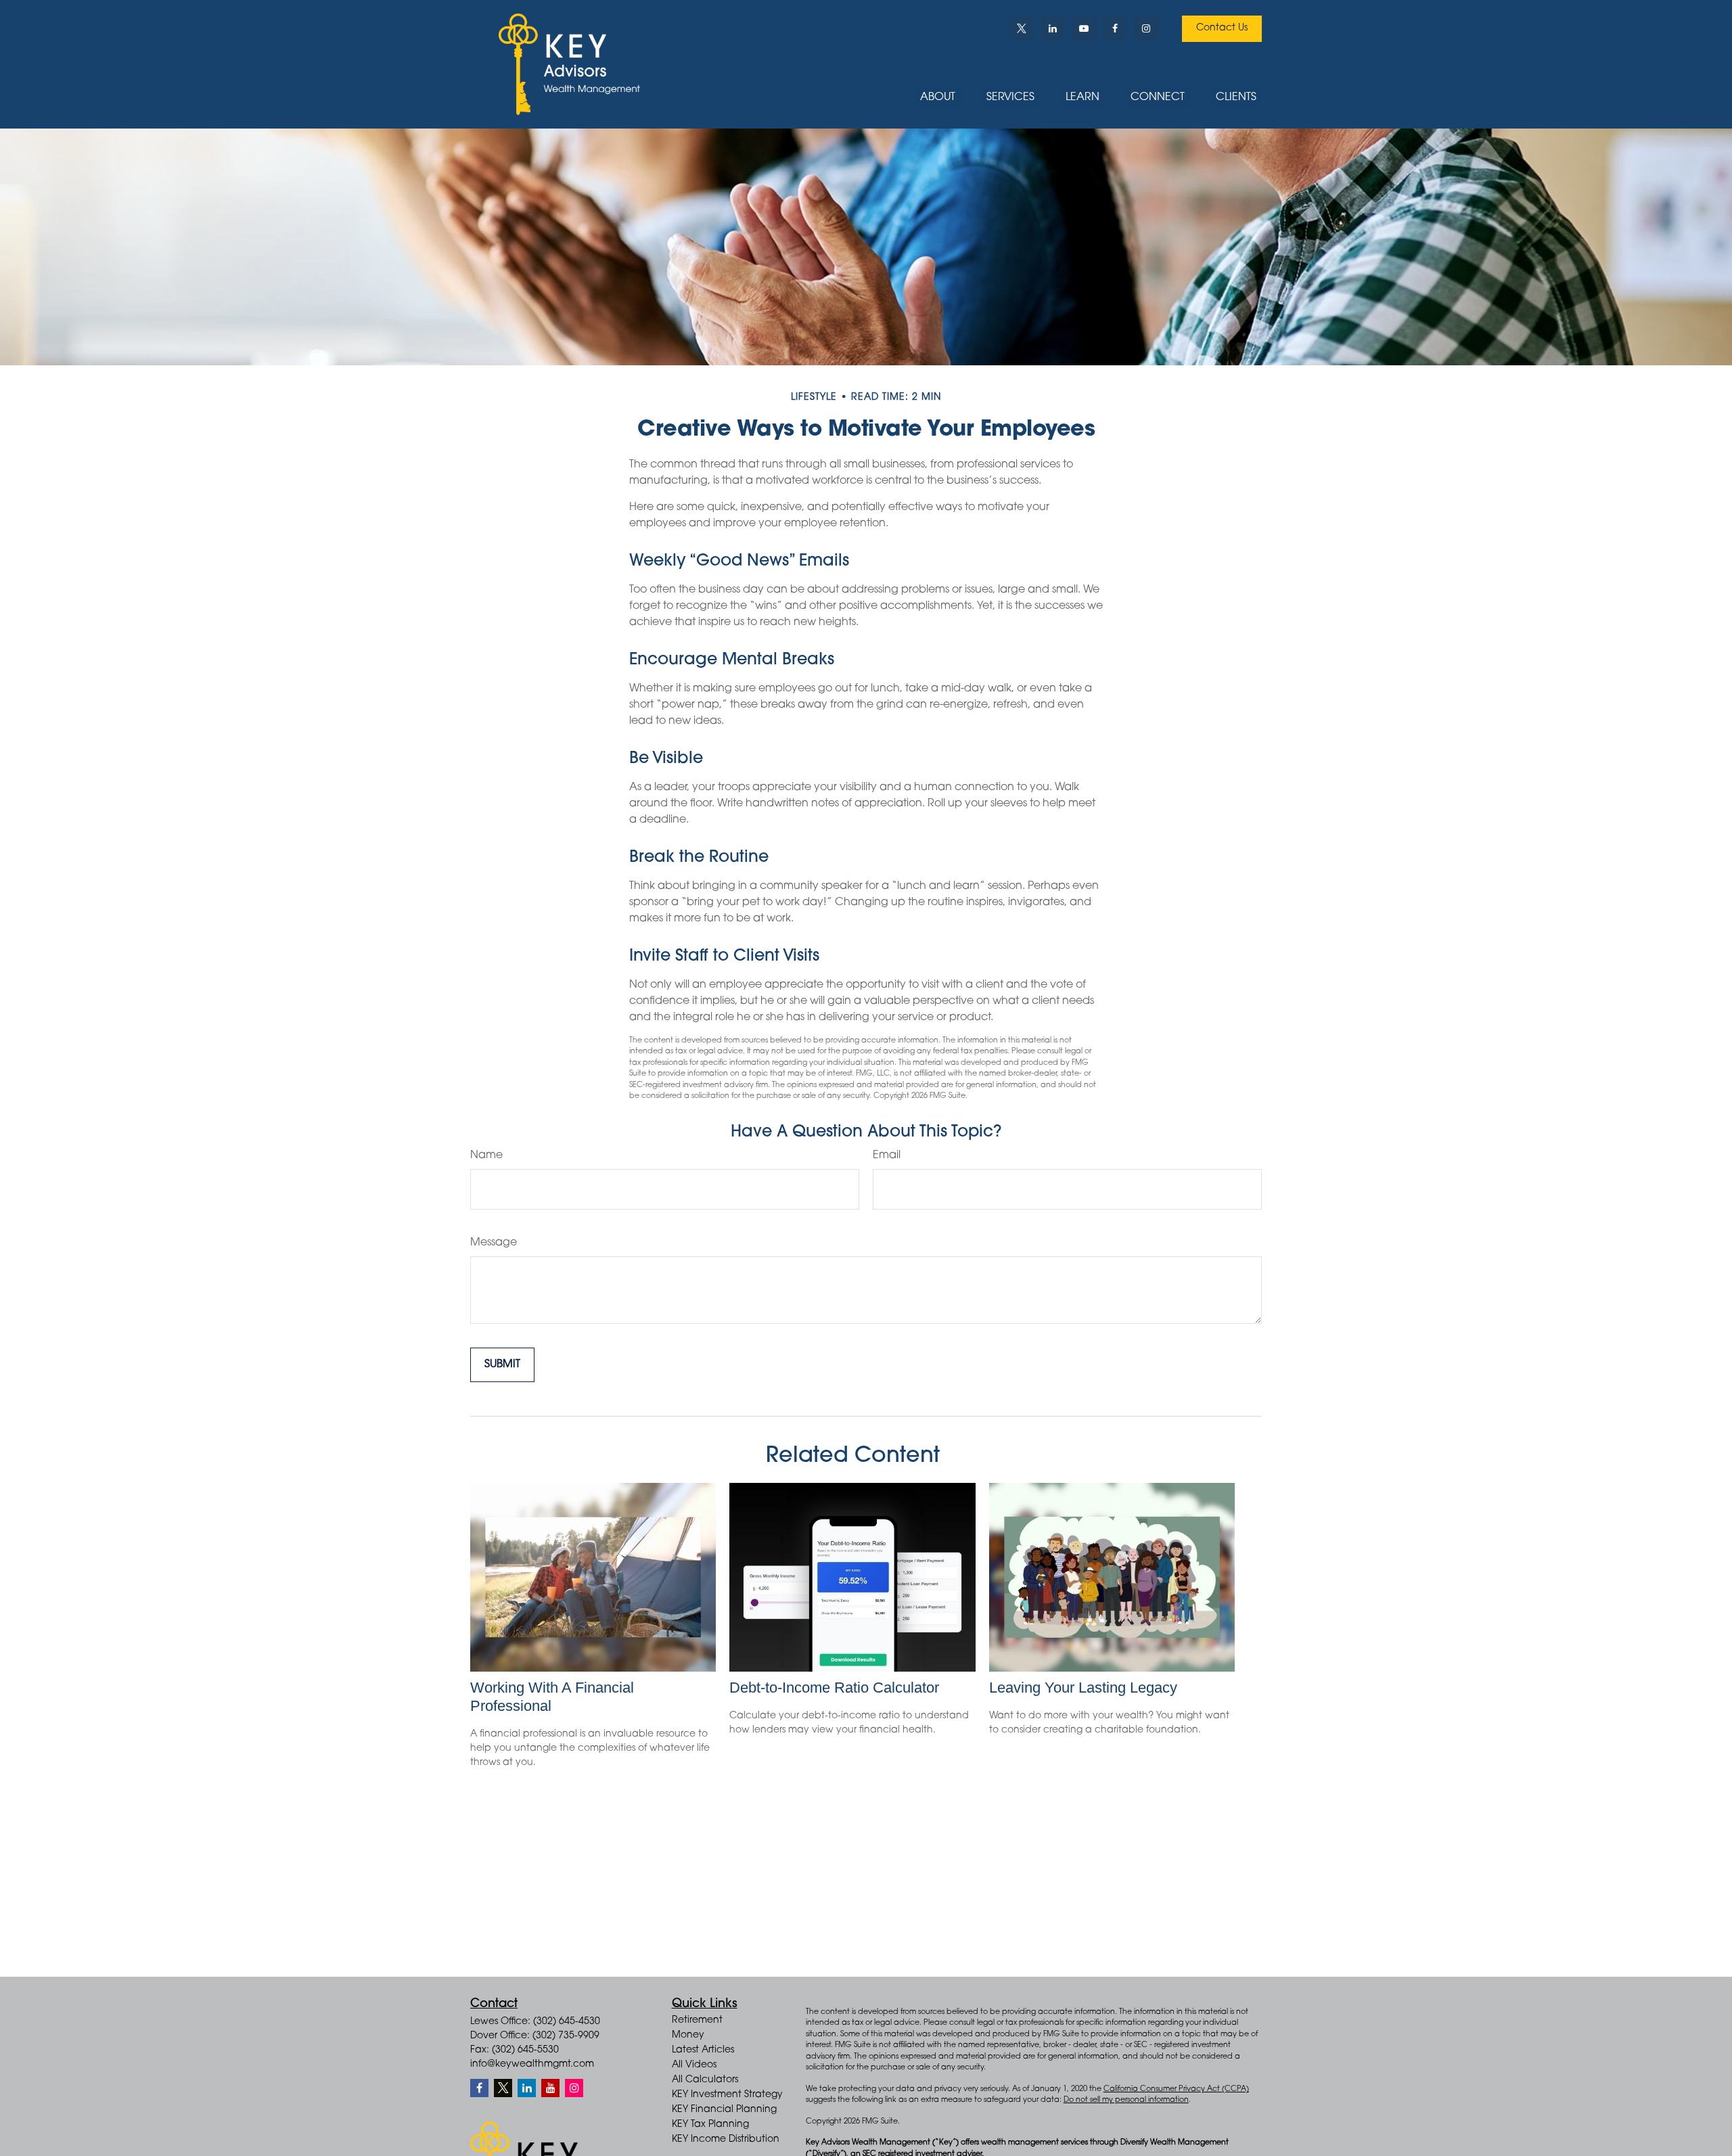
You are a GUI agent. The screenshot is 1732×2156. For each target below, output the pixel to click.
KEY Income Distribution (726, 2140)
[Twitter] (1022, 28)
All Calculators (705, 2080)
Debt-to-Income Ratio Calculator (834, 1688)
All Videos (694, 2065)
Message (494, 1243)
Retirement (697, 2021)
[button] (938, 98)
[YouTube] (1084, 28)
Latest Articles (703, 2050)
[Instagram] (574, 2088)
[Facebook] (1115, 28)
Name (486, 1155)
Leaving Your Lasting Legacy (1083, 1688)
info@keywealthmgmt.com (532, 2065)
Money (688, 2036)
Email (887, 1155)
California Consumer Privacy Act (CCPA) (1176, 2089)
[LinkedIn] (1053, 28)
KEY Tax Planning (710, 2125)
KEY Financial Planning (724, 2110)
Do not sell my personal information (1126, 2100)
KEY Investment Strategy (727, 2095)
